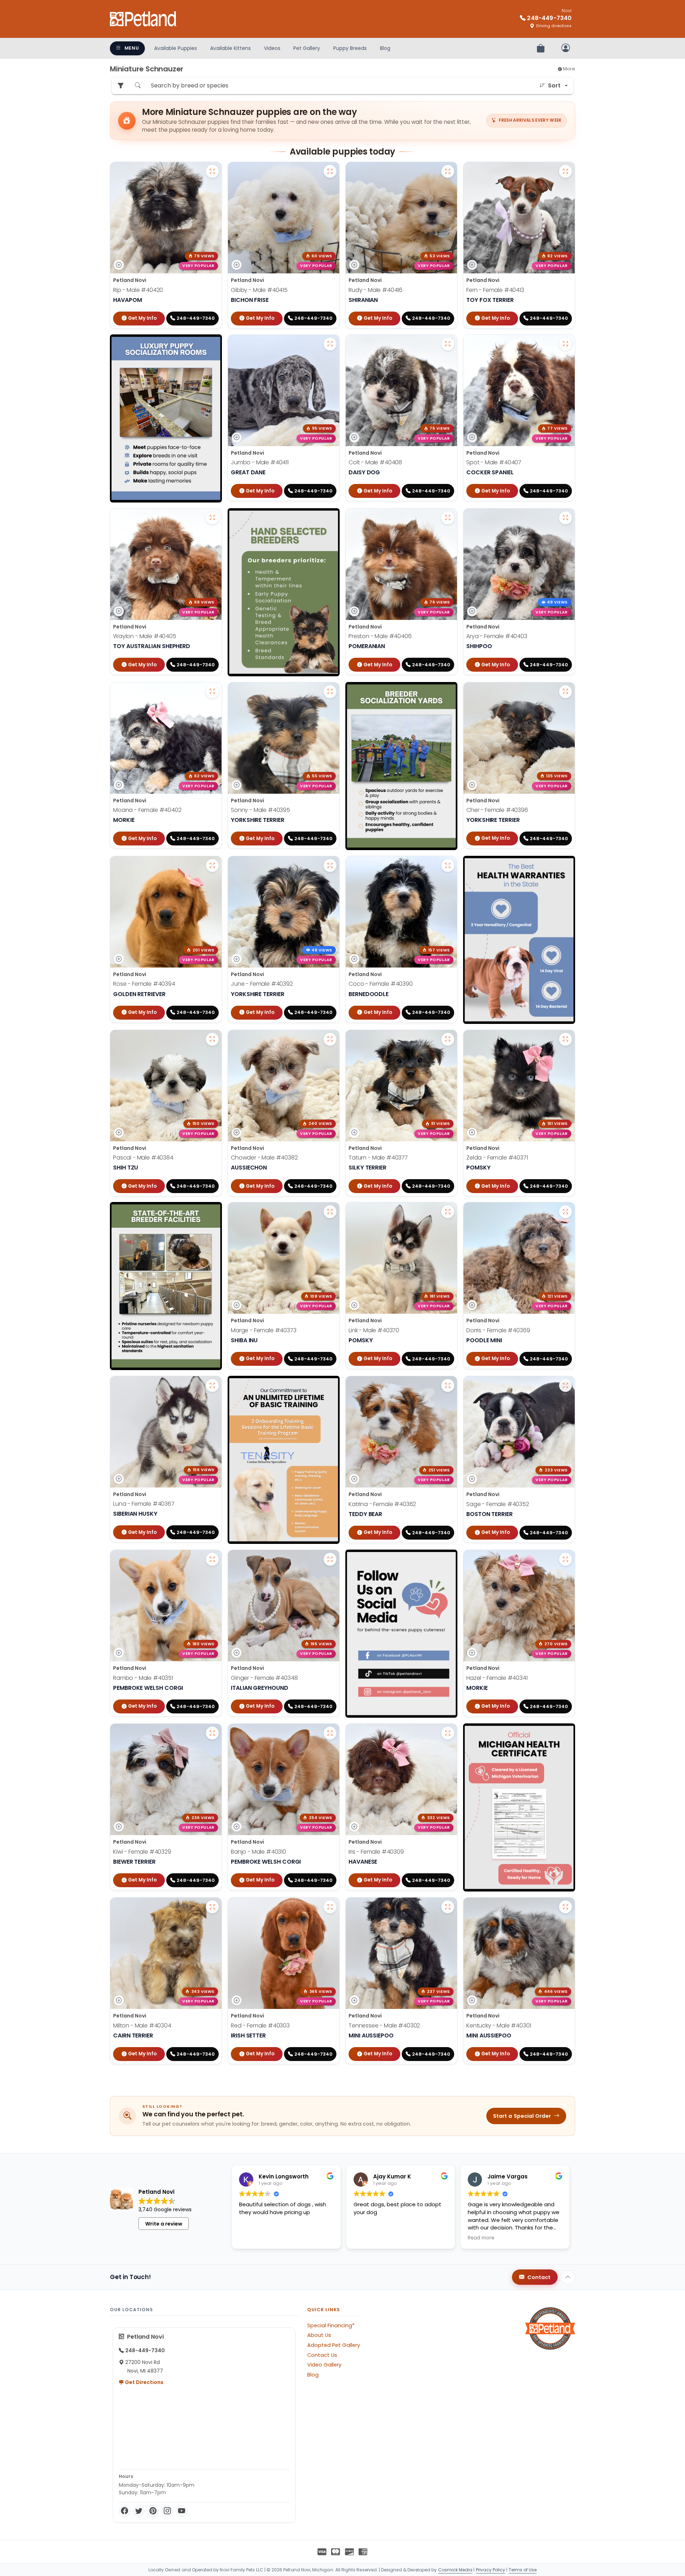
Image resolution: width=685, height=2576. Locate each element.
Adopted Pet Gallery (334, 2345)
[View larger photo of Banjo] (330, 1733)
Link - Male (374, 1330)
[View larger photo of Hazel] (565, 1559)
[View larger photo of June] (330, 865)
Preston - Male (380, 636)
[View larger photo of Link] (448, 1212)
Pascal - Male (143, 1158)
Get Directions (144, 2382)
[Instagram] (167, 2511)
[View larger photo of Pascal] (212, 1039)
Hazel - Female (497, 1678)
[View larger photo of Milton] (212, 1907)
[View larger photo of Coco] (448, 865)
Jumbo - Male (260, 462)
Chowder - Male (264, 1158)
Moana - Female (147, 810)
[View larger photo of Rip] (212, 171)
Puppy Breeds (350, 48)
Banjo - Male (258, 1852)
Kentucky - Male (499, 2026)
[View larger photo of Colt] (448, 344)
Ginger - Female (264, 1678)
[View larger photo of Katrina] (448, 1385)
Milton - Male (142, 2026)
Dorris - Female (498, 1330)
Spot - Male (494, 462)
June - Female (262, 984)
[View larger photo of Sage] (565, 1385)
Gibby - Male (259, 290)
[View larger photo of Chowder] (330, 1039)
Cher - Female (497, 810)
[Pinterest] (153, 2511)
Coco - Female (381, 984)
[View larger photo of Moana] (212, 692)
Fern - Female (495, 290)
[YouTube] (182, 2511)
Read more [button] (481, 2238)
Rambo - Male (143, 1678)
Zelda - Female (497, 1158)
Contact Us (322, 2355)
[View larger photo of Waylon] (212, 518)
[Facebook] (125, 2511)
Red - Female (260, 2026)
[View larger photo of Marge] (330, 1212)
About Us (319, 2335)
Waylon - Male (145, 636)
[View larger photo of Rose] (212, 865)
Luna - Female (144, 1504)
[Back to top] (568, 2277)
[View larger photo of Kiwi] (212, 1733)
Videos (272, 48)
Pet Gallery (307, 48)
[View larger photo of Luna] (212, 1385)
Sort (554, 85)
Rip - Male (138, 290)
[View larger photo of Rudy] (448, 171)
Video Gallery (324, 2365)
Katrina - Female (382, 1504)
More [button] (569, 69)
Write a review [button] (164, 2224)
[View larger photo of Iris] (448, 1733)
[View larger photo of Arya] (565, 518)
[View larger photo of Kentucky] (565, 1907)
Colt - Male (375, 462)
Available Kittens (230, 48)
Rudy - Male (376, 290)
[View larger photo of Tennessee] (448, 1907)
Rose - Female (144, 984)
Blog (385, 48)
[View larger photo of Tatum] (448, 1039)
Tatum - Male (378, 1158)
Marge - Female (264, 1330)
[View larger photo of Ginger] (330, 1559)
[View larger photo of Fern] (565, 171)
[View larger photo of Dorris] (565, 1212)
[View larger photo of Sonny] (330, 692)
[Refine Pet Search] (121, 86)
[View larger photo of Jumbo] (330, 344)
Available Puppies (176, 48)
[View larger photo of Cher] (565, 692)
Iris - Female (376, 1852)
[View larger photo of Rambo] (212, 1559)
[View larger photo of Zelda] (565, 1039)
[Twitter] (139, 2511)
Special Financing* (331, 2325)
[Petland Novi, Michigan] (143, 19)
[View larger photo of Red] (330, 1907)
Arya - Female (497, 636)
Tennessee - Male (384, 2026)
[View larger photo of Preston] (448, 518)
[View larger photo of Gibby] (330, 171)
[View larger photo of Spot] (565, 344)
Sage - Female (498, 1504)
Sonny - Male (260, 810)
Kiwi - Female (142, 1852)
